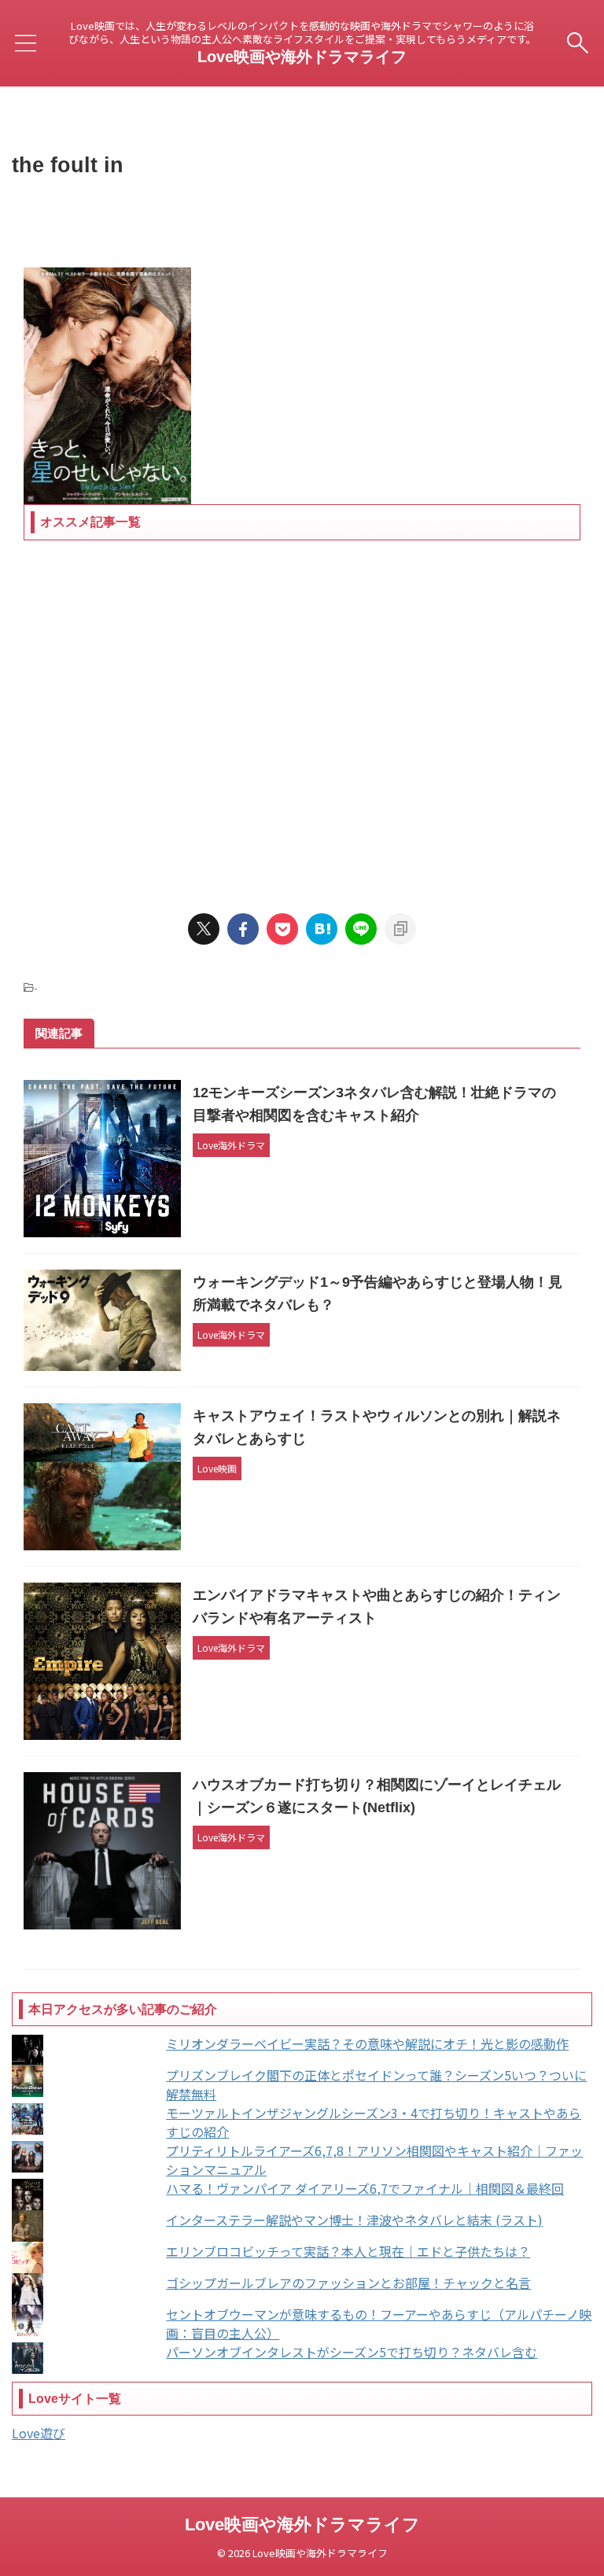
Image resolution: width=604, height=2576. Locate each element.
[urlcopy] (400, 929)
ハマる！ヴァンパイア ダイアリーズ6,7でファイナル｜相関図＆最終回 (365, 2188)
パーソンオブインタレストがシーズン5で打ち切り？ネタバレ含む (352, 2352)
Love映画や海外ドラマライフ (302, 57)
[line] (361, 929)
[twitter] (204, 929)
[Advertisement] (302, 715)
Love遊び (39, 2433)
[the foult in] (322, 929)
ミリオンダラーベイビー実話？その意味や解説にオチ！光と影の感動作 (367, 2043)
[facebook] (243, 929)
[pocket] (282, 929)
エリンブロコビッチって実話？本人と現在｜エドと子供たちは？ (348, 2251)
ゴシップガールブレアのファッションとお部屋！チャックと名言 (348, 2283)
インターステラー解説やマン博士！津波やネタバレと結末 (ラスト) (354, 2220)
